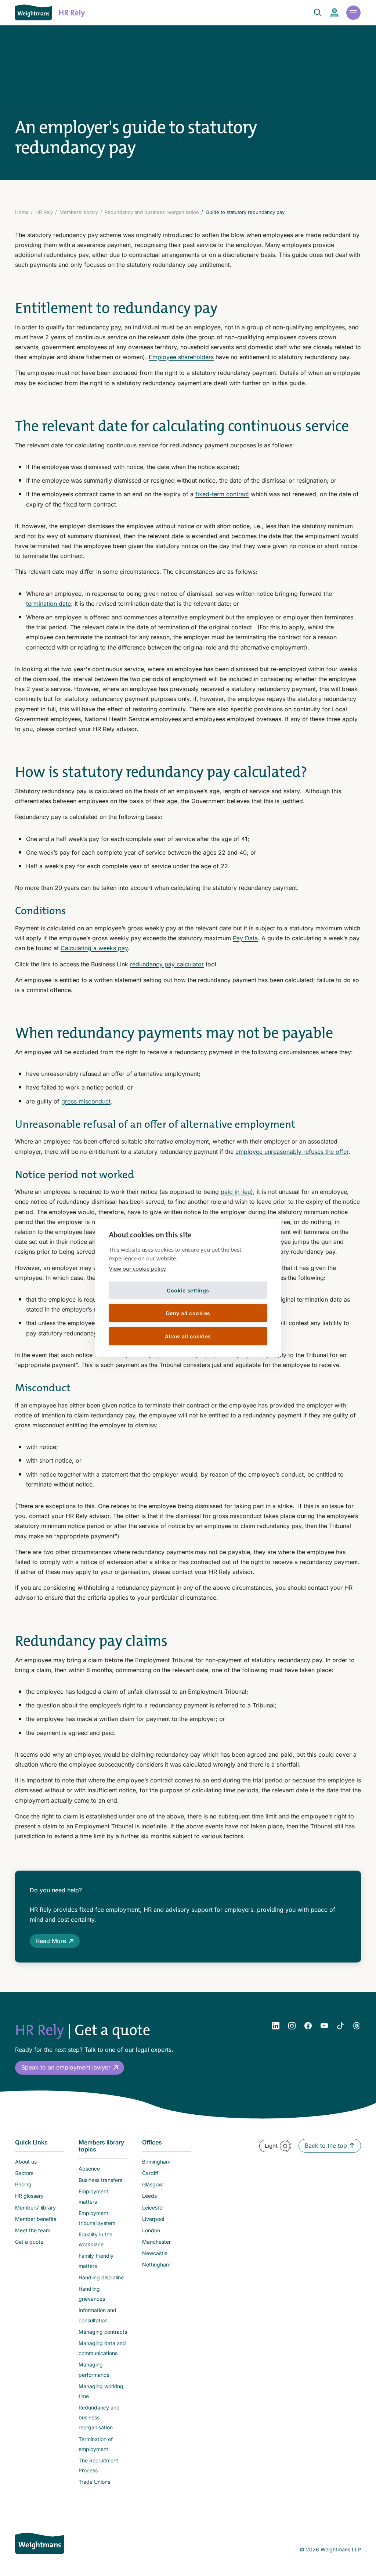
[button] (70, 2067)
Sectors (24, 2173)
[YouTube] (324, 2026)
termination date (48, 604)
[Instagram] (292, 2026)
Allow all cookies (188, 1336)
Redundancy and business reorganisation (152, 212)
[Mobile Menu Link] (353, 12)
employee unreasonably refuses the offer (292, 1152)
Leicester (153, 2208)
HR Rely (44, 212)
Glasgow (152, 2184)
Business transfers (100, 2180)
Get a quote (29, 2242)
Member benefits (36, 2219)
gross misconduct (86, 1101)
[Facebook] (308, 2026)
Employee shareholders (181, 357)
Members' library (79, 212)
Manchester (156, 2242)
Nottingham (156, 2264)
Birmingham (156, 2162)
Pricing (23, 2184)
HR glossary (29, 2196)
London (151, 2230)
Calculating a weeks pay (94, 948)
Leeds (149, 2196)
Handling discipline (101, 2277)
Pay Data (245, 938)
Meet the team (33, 2230)
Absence (89, 2169)
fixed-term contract (222, 494)
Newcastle (155, 2253)
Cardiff (150, 2173)
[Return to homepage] (33, 12)
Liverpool (153, 2219)
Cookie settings (188, 1290)
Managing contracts (103, 2332)
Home (22, 212)
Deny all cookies (188, 1313)
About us (26, 2162)
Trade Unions (94, 2482)
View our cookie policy (138, 1269)
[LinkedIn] (276, 2026)
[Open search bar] (313, 12)
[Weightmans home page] (40, 2543)
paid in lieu (236, 1192)
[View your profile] (335, 13)
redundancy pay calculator (167, 964)
